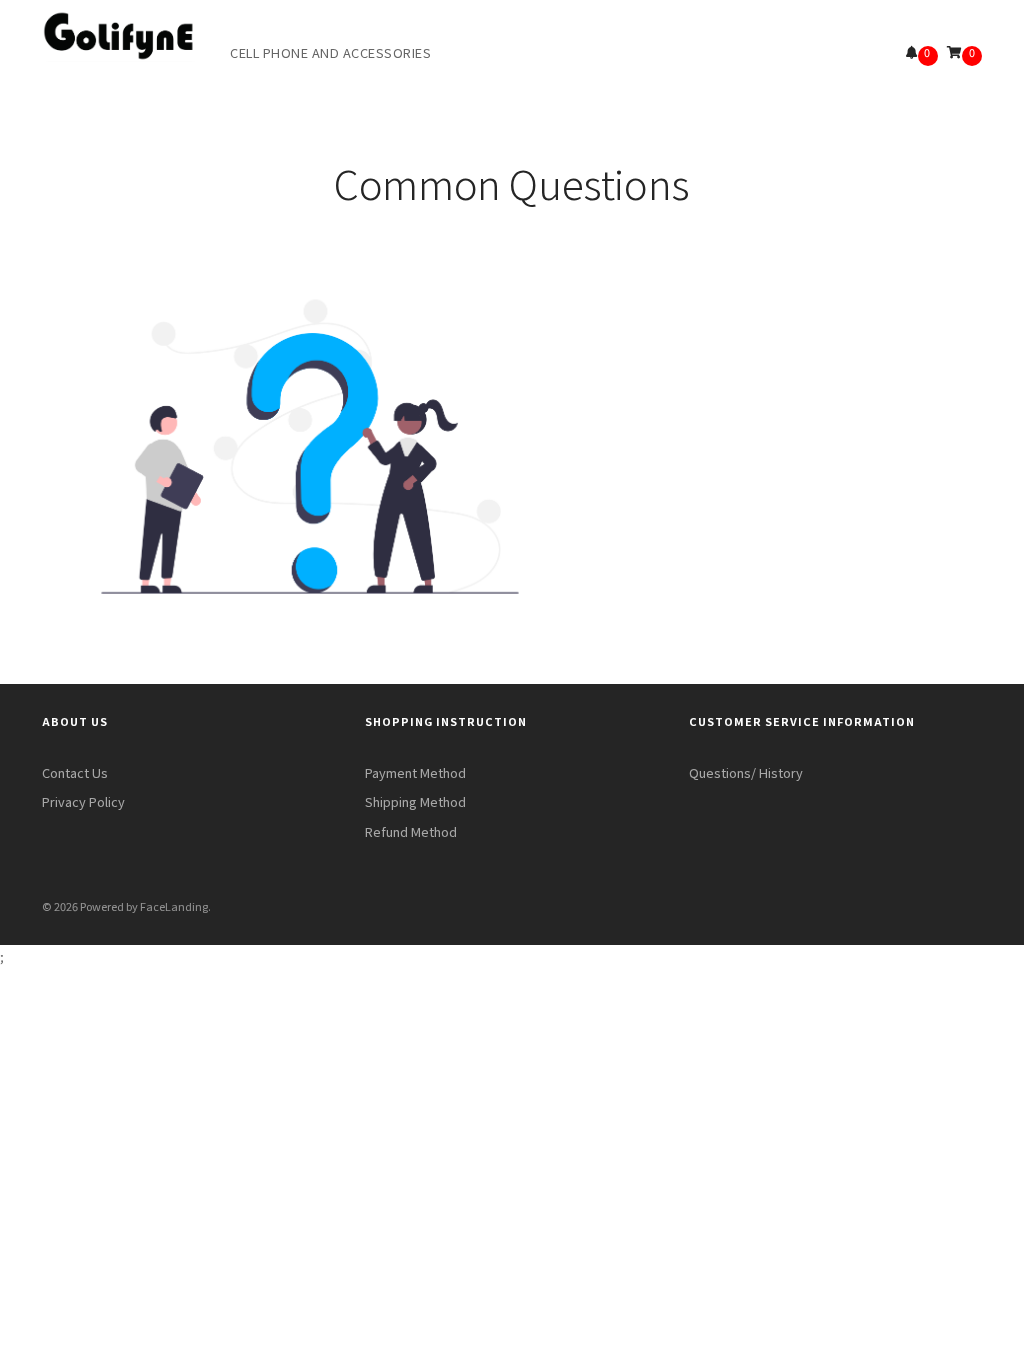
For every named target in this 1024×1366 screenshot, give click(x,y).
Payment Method (415, 772)
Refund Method (411, 831)
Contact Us (75, 772)
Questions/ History (746, 772)
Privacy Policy (83, 801)
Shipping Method (415, 801)
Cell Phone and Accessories (330, 52)
